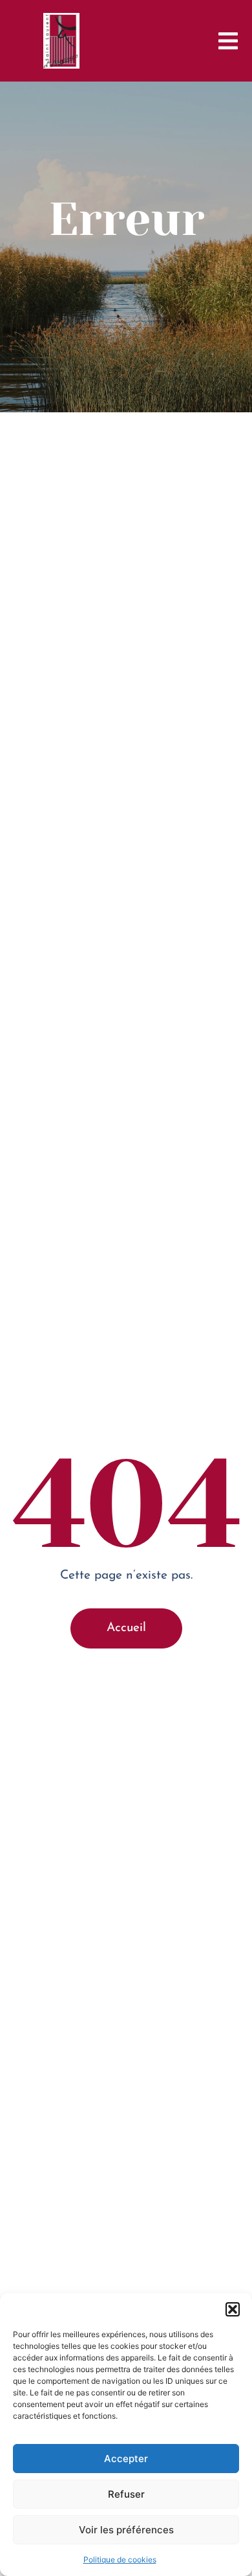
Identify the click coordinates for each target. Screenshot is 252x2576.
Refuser (126, 2494)
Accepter (126, 2459)
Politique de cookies (120, 2559)
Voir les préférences (126, 2530)
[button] (233, 2309)
